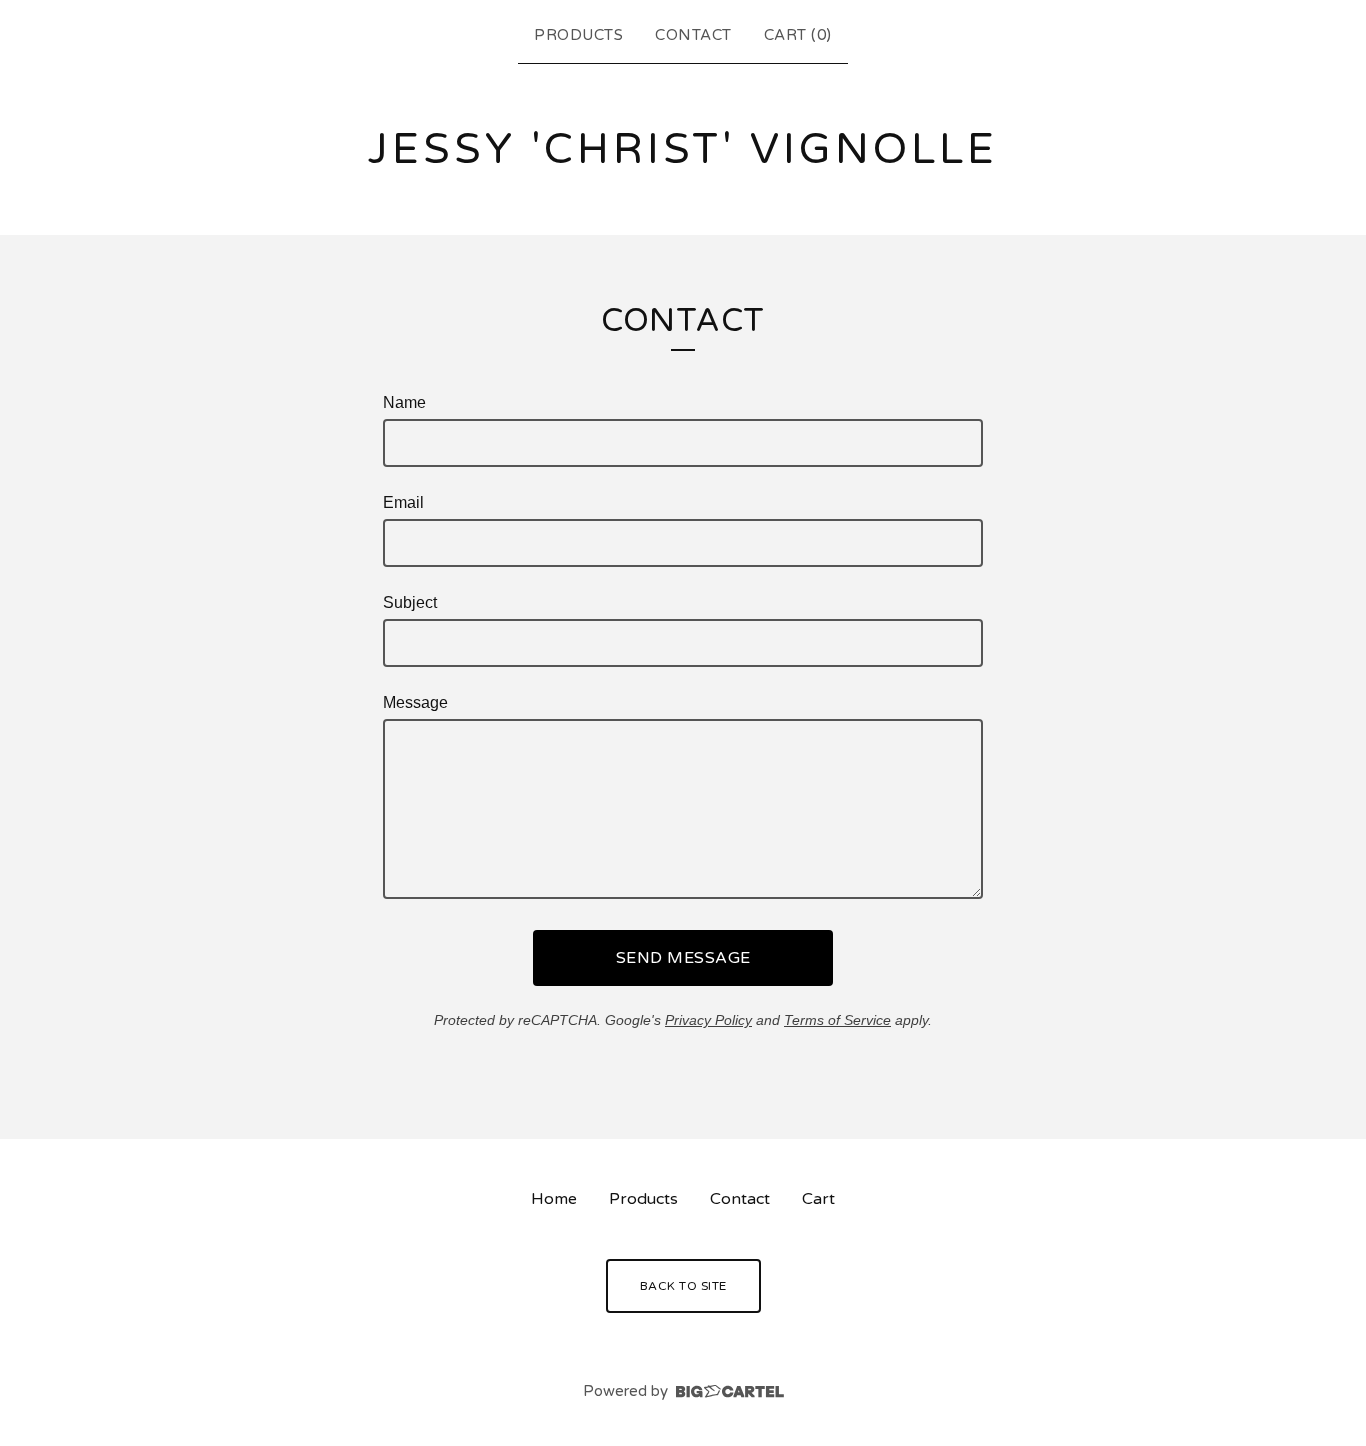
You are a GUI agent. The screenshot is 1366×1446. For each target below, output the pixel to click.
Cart (818, 1199)
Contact (693, 35)
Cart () (798, 35)
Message (415, 702)
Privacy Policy (708, 1020)
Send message (683, 958)
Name (404, 402)
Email (403, 502)
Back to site (683, 1286)
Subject (410, 602)
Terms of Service (837, 1020)
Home (554, 1199)
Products (578, 35)
